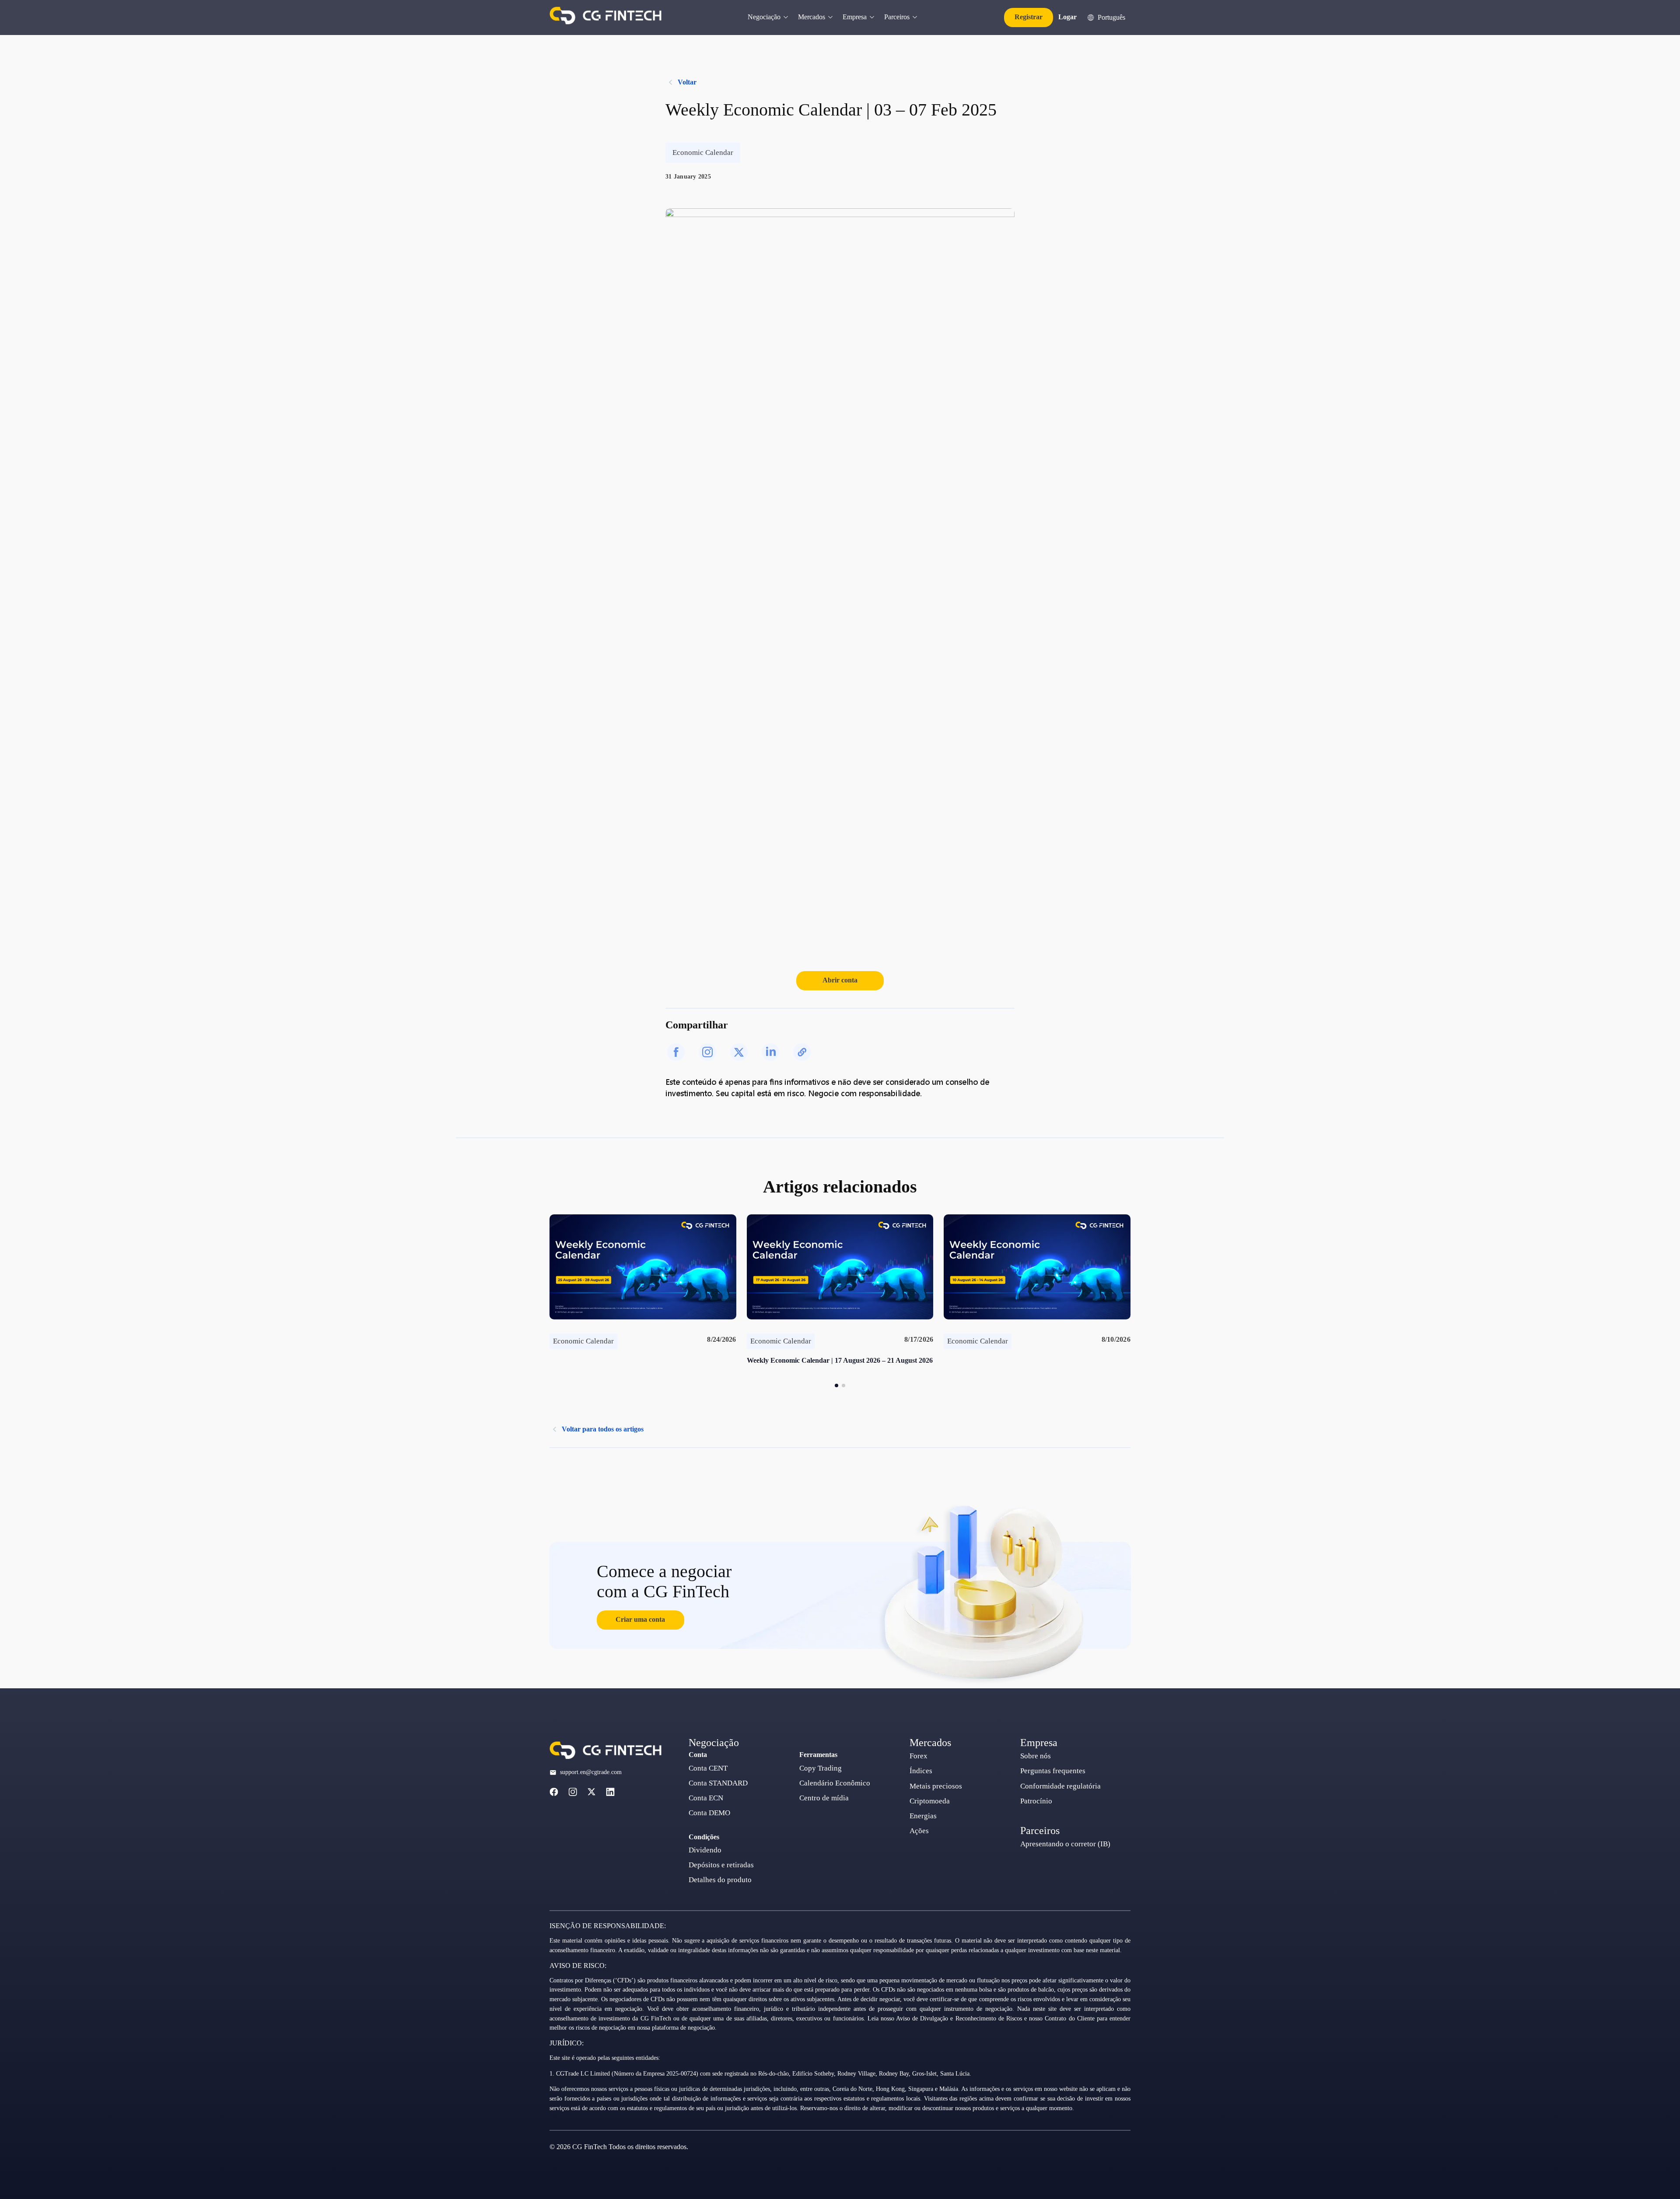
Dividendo (705, 1850)
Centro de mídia (824, 1798)
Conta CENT (708, 1768)
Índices (921, 1771)
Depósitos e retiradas (721, 1865)
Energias (923, 1816)
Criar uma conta (640, 1619)
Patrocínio (1036, 1801)
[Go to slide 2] (843, 1385)
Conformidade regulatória (1060, 1786)
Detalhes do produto (720, 1880)
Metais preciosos (936, 1786)
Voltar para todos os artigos (603, 1429)
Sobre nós (1036, 1756)
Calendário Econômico (835, 1783)
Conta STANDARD (718, 1783)
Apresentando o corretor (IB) (1065, 1844)
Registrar (1029, 17)
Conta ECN (706, 1798)
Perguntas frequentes (1053, 1771)
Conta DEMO (709, 1813)
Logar (1067, 17)
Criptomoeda (930, 1801)
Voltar (687, 82)
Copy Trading (821, 1768)
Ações (919, 1831)
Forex (919, 1756)
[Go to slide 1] (836, 1385)
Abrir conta (840, 980)
